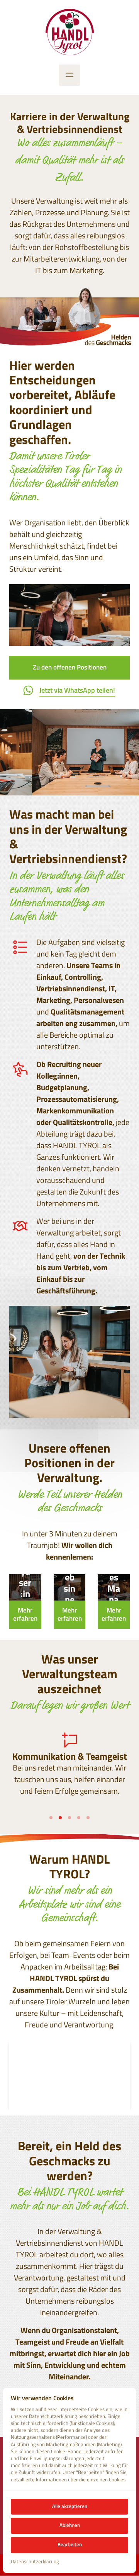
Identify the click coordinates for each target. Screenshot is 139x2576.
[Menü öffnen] (69, 75)
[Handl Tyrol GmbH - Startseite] (70, 32)
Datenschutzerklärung (35, 2562)
